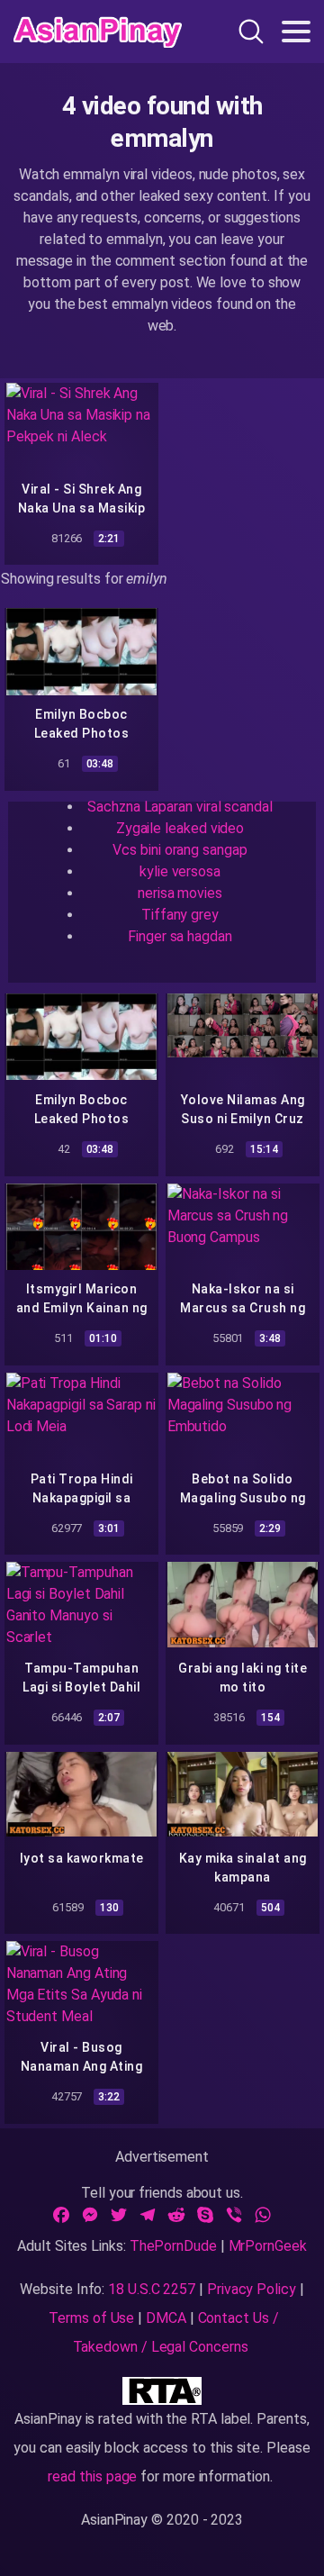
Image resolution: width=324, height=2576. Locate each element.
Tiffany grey (180, 915)
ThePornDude (173, 2246)
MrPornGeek (268, 2246)
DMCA (166, 2318)
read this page (92, 2476)
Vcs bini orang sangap (180, 850)
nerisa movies (180, 893)
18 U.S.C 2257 (152, 2289)
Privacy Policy (252, 2289)
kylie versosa (180, 871)
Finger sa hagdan (180, 936)
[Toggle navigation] (296, 32)
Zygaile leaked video (180, 828)
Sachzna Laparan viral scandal (180, 807)
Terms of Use (91, 2318)
